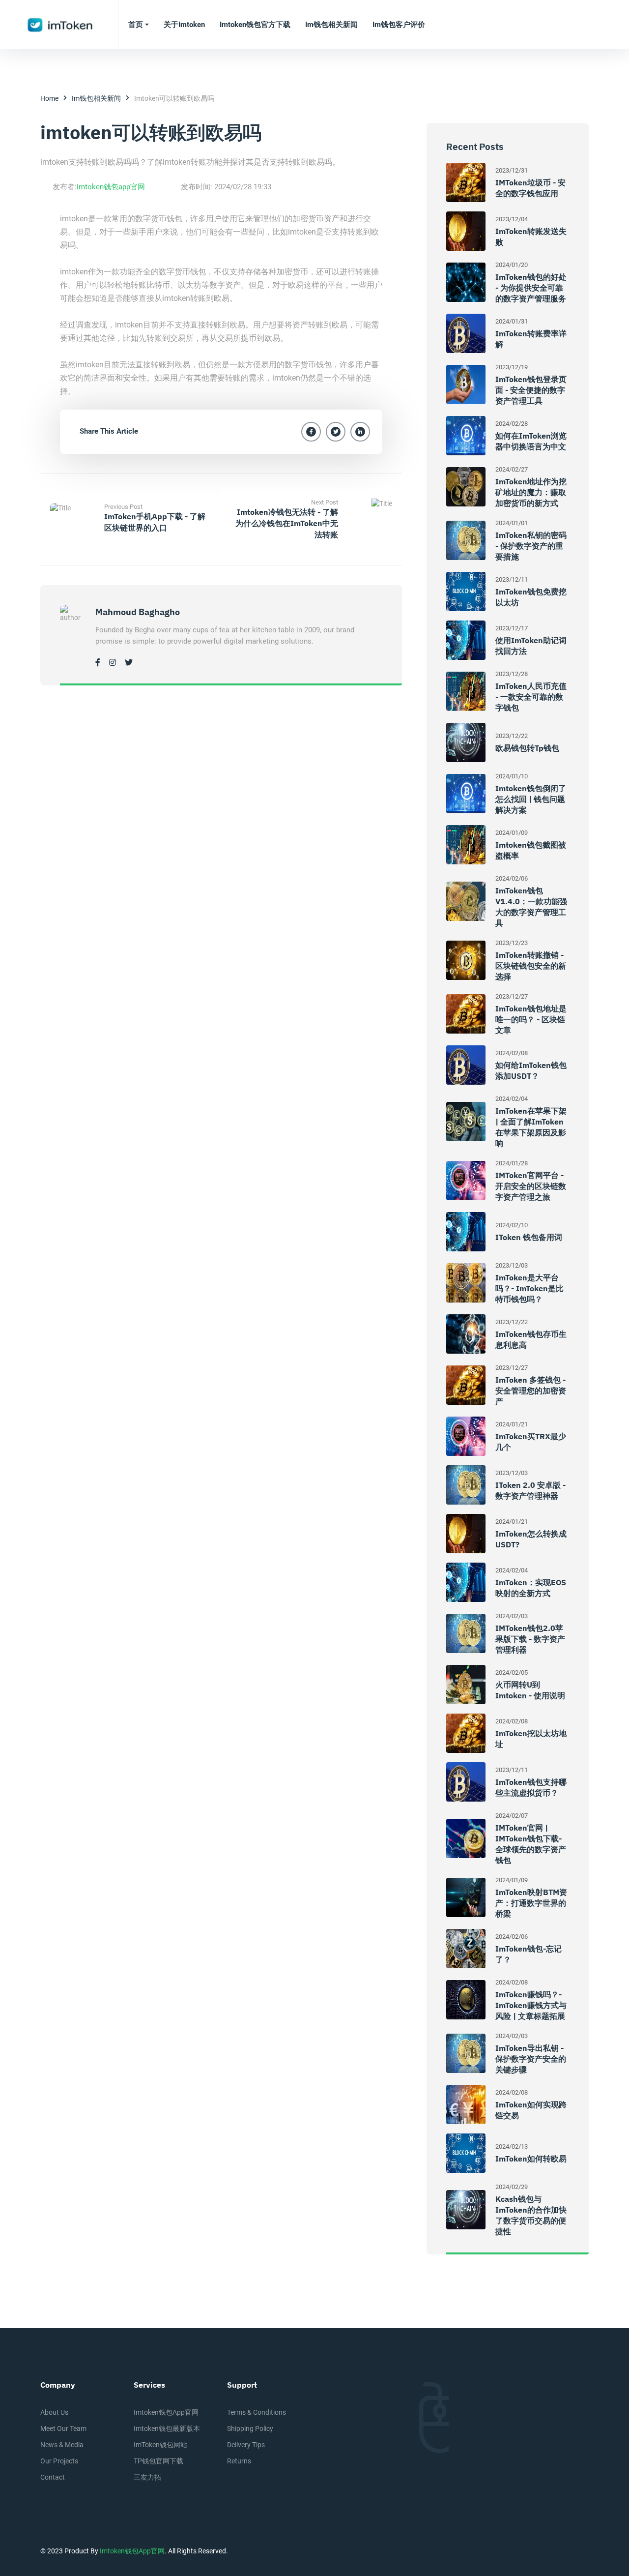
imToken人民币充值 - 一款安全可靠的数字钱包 (531, 697)
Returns (239, 2461)
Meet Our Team (63, 2428)
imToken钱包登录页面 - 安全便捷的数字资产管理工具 (531, 390)
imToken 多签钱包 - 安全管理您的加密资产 (531, 1391)
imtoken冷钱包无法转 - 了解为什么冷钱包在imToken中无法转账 (287, 523)
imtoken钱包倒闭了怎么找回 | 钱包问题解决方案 (531, 799)
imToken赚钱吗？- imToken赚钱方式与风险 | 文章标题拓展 (531, 2005)
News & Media (62, 2445)
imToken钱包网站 (160, 2445)
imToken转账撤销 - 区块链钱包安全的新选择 (531, 966)
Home (49, 98)
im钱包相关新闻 (96, 98)
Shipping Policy (250, 2428)
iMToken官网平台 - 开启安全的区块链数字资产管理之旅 (531, 1186)
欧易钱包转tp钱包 (527, 748)
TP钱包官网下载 (158, 2461)
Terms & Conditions (257, 2412)
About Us (54, 2412)
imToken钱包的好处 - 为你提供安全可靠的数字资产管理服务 (531, 288)
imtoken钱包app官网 (111, 187)
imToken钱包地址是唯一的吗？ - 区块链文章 (531, 1019)
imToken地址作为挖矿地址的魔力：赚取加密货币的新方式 (531, 492)
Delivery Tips (246, 2445)
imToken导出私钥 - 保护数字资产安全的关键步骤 (531, 2059)
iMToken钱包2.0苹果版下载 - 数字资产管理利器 (530, 1639)
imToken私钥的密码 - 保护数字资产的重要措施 (531, 546)
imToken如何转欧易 (531, 2159)
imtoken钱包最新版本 (167, 2428)
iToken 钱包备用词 (529, 1237)
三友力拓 (147, 2477)
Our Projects (59, 2461)
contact (53, 2477)
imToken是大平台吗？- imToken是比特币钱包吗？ (529, 1288)
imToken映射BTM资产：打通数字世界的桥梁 (531, 1903)
